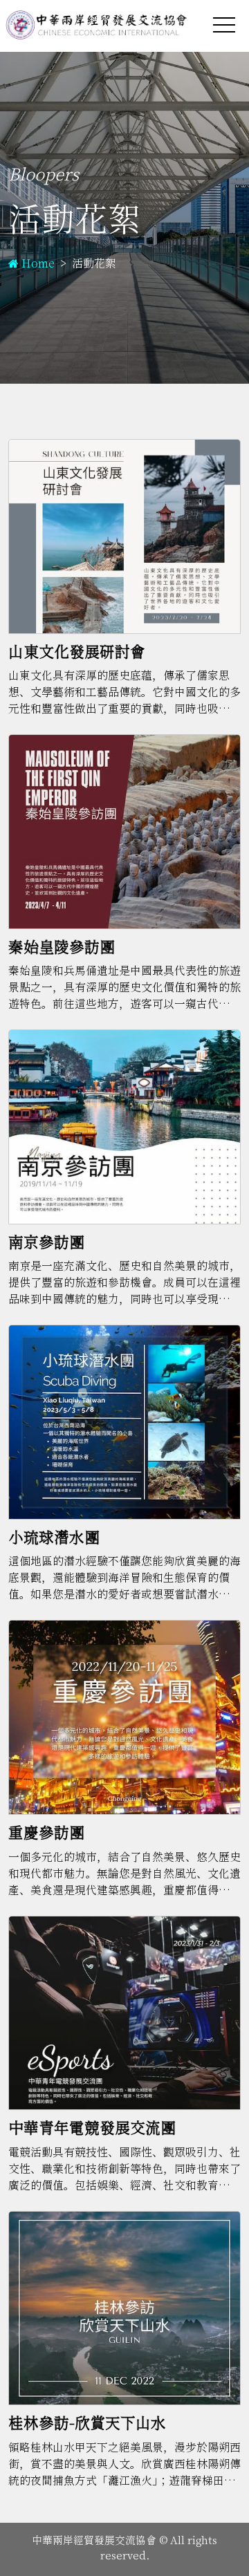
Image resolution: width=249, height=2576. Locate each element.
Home (38, 264)
